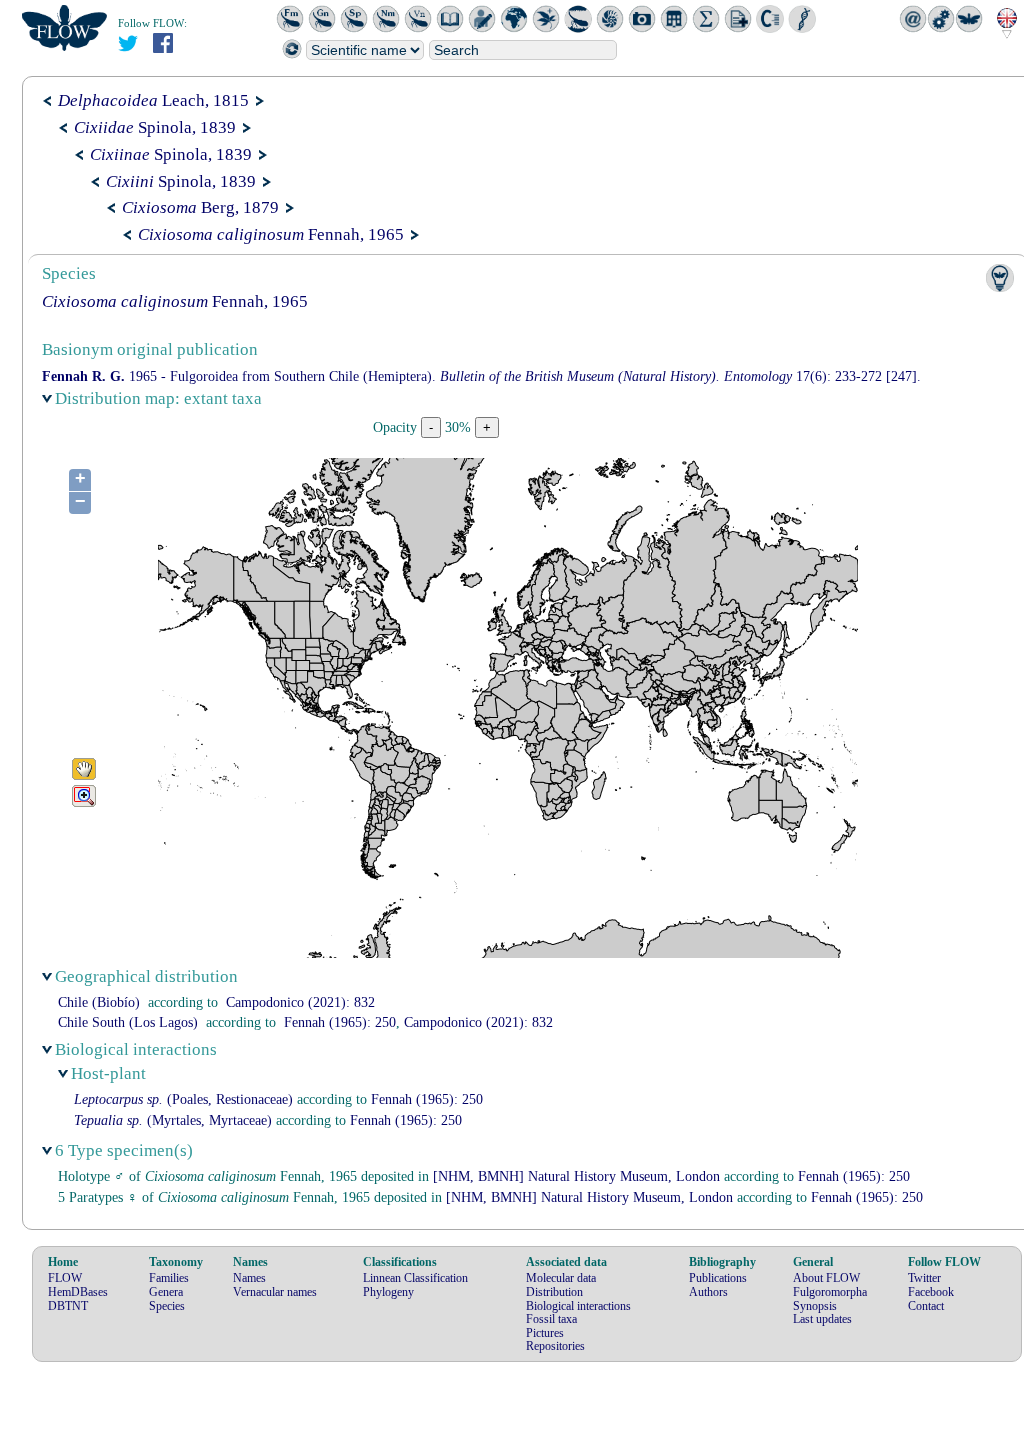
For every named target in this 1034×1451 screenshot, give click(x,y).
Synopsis (815, 1306)
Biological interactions (578, 1306)
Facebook (931, 1292)
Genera (166, 1292)
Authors (708, 1292)
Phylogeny (388, 1292)
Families (169, 1278)
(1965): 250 (340, 1022)
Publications (718, 1278)
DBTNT (68, 1306)
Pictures (545, 1333)
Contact (926, 1306)
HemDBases (78, 1292)
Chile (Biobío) (99, 1002)
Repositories (555, 1346)
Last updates (822, 1319)
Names (249, 1278)
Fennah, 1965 (271, 234)
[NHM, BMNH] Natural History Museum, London (576, 1176)
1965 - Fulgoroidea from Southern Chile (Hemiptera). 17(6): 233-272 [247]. (481, 376)
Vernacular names (275, 1292)
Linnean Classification (415, 1278)
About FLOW (826, 1278)
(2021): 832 (300, 1002)
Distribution (554, 1292)
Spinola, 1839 (155, 127)
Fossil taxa (551, 1319)
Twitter (924, 1278)
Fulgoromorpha (830, 1292)
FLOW (65, 1278)
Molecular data (561, 1278)
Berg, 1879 (200, 207)
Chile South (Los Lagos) (128, 1022)
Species (167, 1306)
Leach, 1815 (153, 100)
